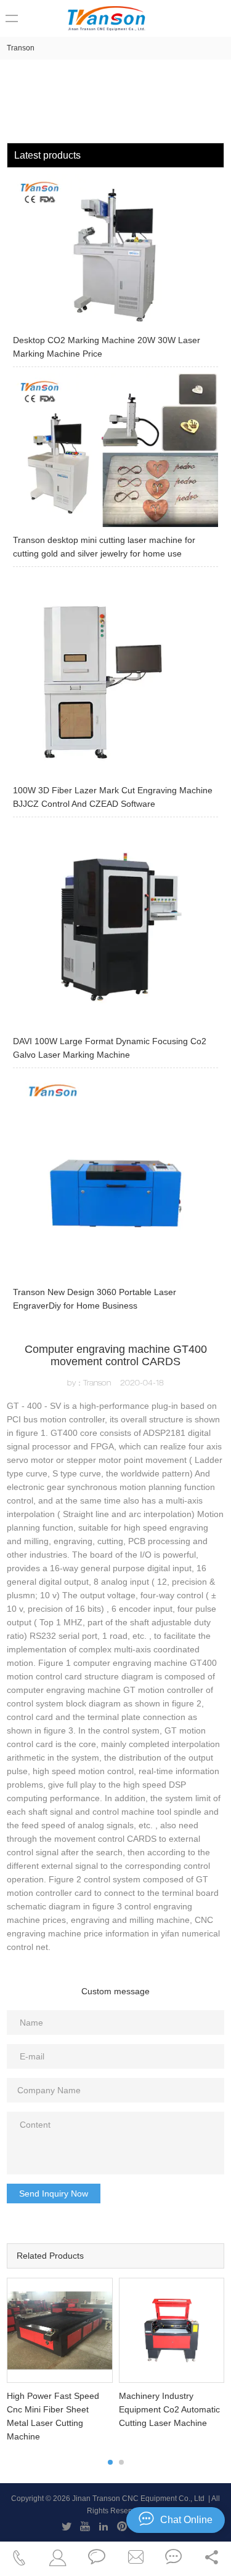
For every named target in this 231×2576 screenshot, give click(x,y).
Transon (21, 48)
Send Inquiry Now (54, 2194)
